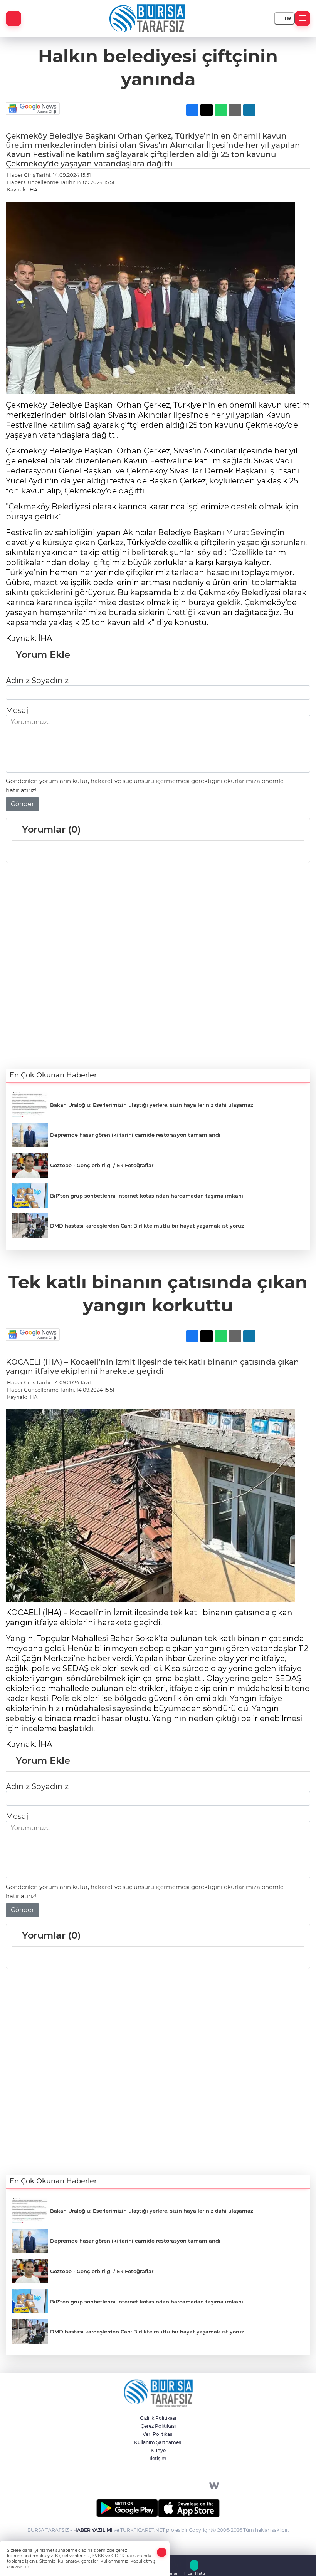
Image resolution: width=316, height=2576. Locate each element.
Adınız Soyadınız (37, 681)
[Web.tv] (214, 2486)
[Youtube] (192, 2486)
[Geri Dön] (13, 18)
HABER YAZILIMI (93, 2530)
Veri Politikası (158, 2434)
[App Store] (189, 2508)
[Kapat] (162, 2552)
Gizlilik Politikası (158, 2418)
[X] (125, 2486)
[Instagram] (147, 2486)
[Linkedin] (169, 2486)
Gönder (22, 804)
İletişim (158, 2458)
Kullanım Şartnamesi (158, 2442)
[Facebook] (102, 2486)
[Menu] (303, 18)
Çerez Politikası (158, 2426)
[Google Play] (127, 2508)
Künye (158, 2450)
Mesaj (17, 710)
